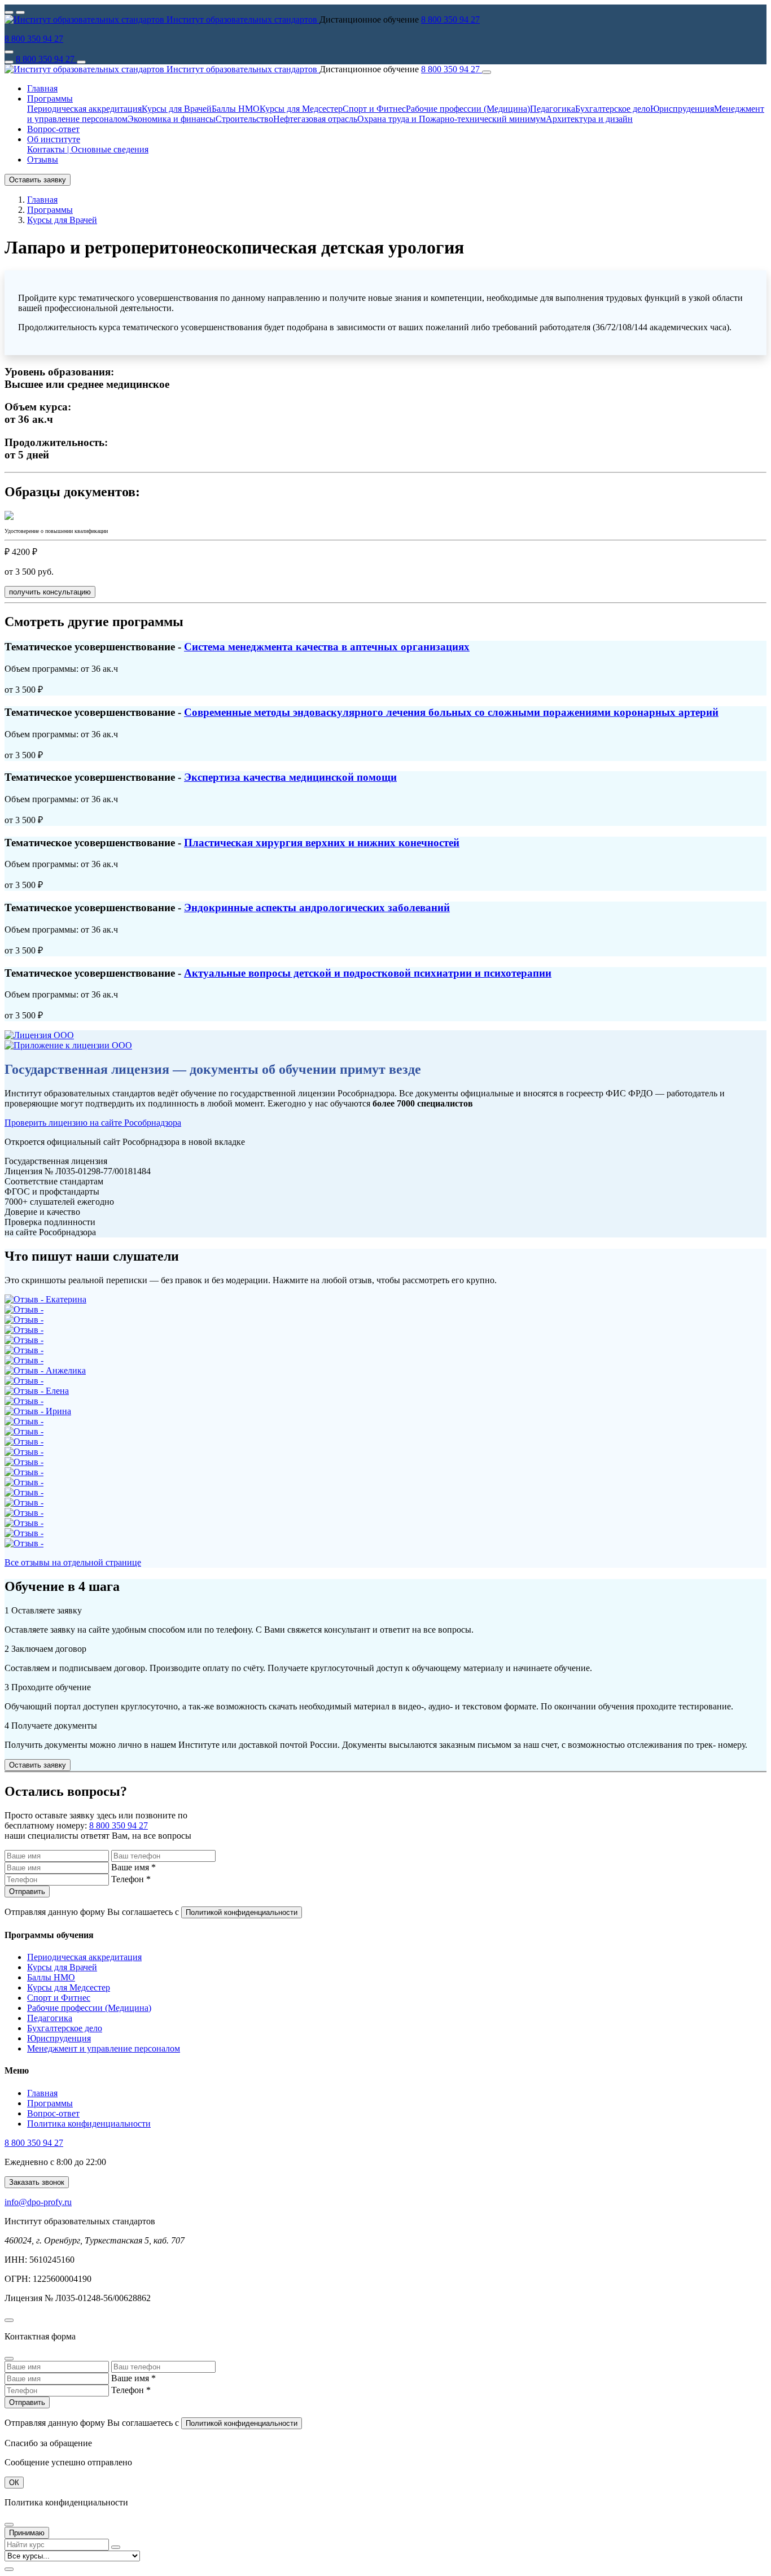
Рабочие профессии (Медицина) (468, 109)
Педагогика (553, 109)
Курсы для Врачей (177, 109)
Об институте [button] (54, 139)
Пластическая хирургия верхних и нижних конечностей (322, 843)
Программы (50, 2103)
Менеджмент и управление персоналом (104, 2048)
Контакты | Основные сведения (88, 149)
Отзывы (43, 159)
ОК (14, 2483)
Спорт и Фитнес (374, 109)
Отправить (27, 1891)
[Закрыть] (487, 72)
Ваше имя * (133, 1867)
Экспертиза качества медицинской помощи (290, 777)
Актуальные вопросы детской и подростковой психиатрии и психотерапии (368, 973)
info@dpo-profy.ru (38, 2202)
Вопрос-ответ (53, 129)
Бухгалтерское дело (613, 109)
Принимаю (27, 2533)
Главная (42, 88)
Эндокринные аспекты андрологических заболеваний (317, 907)
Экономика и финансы (172, 119)
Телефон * (131, 1879)
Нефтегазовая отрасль (315, 119)
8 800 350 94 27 (450, 19)
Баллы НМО (236, 109)
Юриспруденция (682, 109)
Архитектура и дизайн (589, 119)
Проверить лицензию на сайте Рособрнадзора (93, 1123)
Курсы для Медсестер (301, 109)
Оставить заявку (38, 180)
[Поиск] (81, 62)
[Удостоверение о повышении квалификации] (9, 517)
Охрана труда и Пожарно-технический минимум (452, 119)
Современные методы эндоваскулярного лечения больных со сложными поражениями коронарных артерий (451, 712)
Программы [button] (50, 99)
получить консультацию (50, 592)
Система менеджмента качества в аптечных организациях (327, 647)
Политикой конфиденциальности (242, 1912)
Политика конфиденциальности (89, 2124)
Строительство (244, 119)
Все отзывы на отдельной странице (73, 1562)
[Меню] (9, 62)
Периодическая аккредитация (84, 109)
